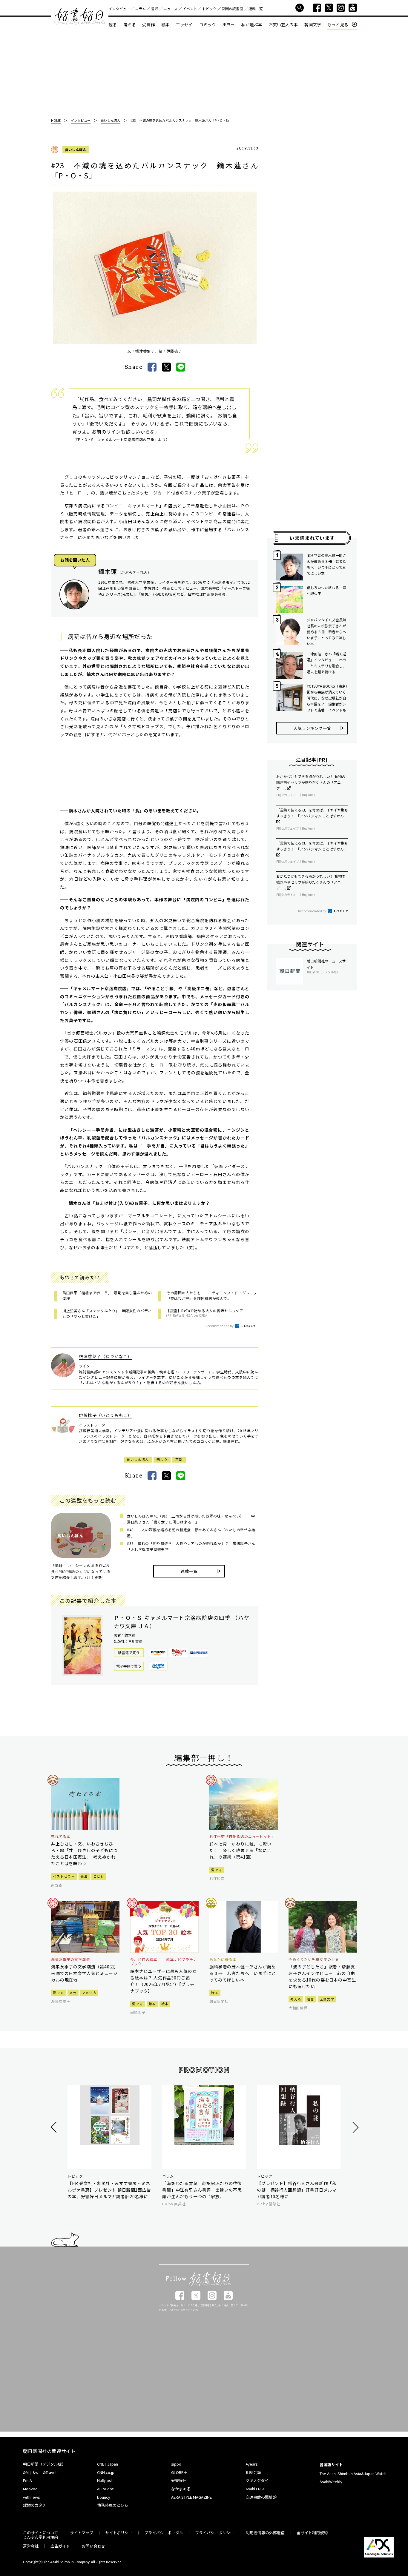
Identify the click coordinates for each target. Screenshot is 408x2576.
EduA (27, 2480)
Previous (55, 2127)
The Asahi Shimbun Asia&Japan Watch (353, 2473)
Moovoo (30, 2489)
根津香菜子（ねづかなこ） (105, 1356)
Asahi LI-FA (255, 2489)
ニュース (170, 9)
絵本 (165, 24)
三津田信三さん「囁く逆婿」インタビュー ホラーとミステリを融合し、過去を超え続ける (326, 663)
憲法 (84, 1876)
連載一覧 (256, 9)
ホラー (228, 24)
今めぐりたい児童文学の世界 (314, 1959)
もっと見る (338, 25)
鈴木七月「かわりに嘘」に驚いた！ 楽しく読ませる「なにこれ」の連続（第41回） (240, 1850)
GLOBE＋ (179, 2472)
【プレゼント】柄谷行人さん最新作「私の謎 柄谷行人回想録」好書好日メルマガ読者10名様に (297, 2190)
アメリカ (89, 1993)
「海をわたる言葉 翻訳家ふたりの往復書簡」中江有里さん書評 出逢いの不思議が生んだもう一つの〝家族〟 (202, 2190)
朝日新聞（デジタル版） (44, 2464)
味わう (162, 1459)
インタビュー (119, 9)
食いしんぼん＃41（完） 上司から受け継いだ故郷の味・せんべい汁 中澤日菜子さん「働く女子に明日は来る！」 (191, 1519)
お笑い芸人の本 (283, 24)
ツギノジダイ (257, 2480)
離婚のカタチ (35, 2505)
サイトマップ (82, 2533)
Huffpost (105, 2480)
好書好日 (80, 17)
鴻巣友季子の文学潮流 (70, 1959)
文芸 (73, 1993)
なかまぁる (181, 2489)
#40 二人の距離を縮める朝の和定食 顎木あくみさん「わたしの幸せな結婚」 (191, 1533)
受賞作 (148, 24)
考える (130, 24)
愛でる (217, 1870)
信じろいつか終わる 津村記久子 (326, 590)
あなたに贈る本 (223, 1959)
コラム (140, 9)
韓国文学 (313, 24)
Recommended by (220, 1326)
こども (99, 1876)
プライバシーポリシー (214, 2533)
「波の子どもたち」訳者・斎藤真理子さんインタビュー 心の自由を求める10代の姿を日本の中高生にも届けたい (322, 1976)
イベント (190, 9)
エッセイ (184, 24)
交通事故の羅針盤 (261, 2497)
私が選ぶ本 (252, 24)
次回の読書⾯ (232, 9)
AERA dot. (106, 2489)
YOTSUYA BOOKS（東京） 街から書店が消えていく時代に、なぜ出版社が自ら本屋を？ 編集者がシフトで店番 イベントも (327, 698)
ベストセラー (64, 1876)
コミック (208, 24)
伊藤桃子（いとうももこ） (105, 1415)
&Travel (50, 2472)
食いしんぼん (76, 149)
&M (26, 2472)
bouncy (104, 2497)
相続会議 (253, 2472)
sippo (176, 2464)
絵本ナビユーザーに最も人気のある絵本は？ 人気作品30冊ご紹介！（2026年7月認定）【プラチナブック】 (164, 1981)
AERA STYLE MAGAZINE (191, 2497)
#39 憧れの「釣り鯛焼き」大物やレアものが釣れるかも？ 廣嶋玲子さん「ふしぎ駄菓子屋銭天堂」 (191, 1546)
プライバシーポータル (164, 2533)
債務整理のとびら (113, 2505)
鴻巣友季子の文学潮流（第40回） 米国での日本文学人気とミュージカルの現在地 (85, 1973)
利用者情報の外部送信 (265, 2533)
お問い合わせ (93, 2546)
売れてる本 (61, 1837)
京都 (179, 1459)
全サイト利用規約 (312, 2533)
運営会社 (31, 2546)
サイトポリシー (119, 2533)
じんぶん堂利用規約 (40, 2537)
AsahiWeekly (331, 2482)
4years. (252, 2464)
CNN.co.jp (106, 2472)
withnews (32, 2497)
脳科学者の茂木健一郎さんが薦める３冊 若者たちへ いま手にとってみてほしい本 (326, 564)
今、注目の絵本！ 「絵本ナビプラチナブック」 (164, 1962)
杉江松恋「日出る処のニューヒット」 (242, 1837)
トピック (209, 9)
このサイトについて (40, 2533)
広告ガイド (60, 2546)
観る (113, 24)
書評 (155, 9)
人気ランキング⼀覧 (312, 728)
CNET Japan (108, 2464)
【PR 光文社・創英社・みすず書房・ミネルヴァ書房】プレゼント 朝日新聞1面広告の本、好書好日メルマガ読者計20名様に (109, 2190)
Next (355, 2127)
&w (35, 2472)
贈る (152, 2004)
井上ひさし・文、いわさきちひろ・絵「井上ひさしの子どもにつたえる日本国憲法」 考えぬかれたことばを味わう (84, 1854)
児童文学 (327, 1999)
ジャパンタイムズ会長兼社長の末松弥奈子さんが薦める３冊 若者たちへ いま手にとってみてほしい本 (327, 632)
